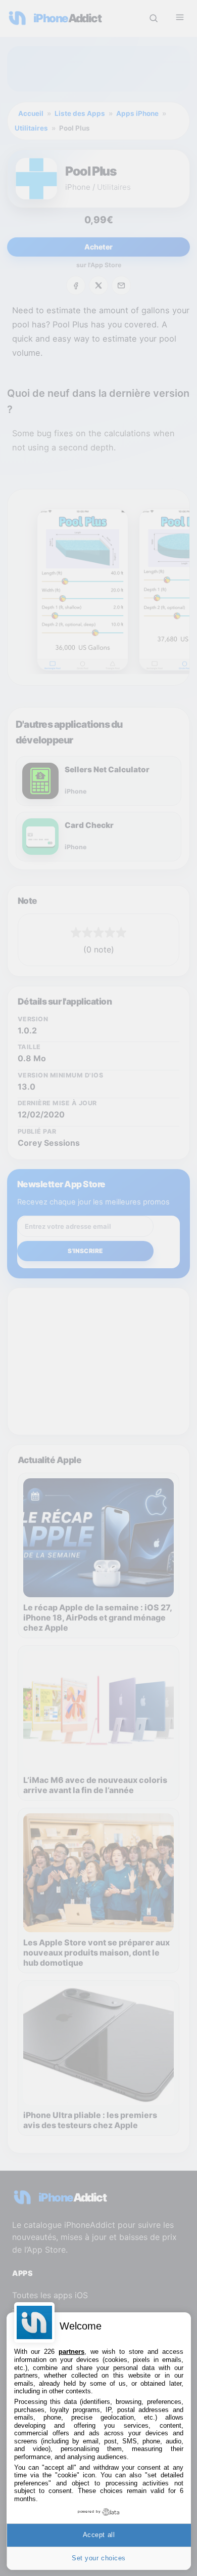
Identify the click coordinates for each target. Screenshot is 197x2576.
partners (71, 2352)
